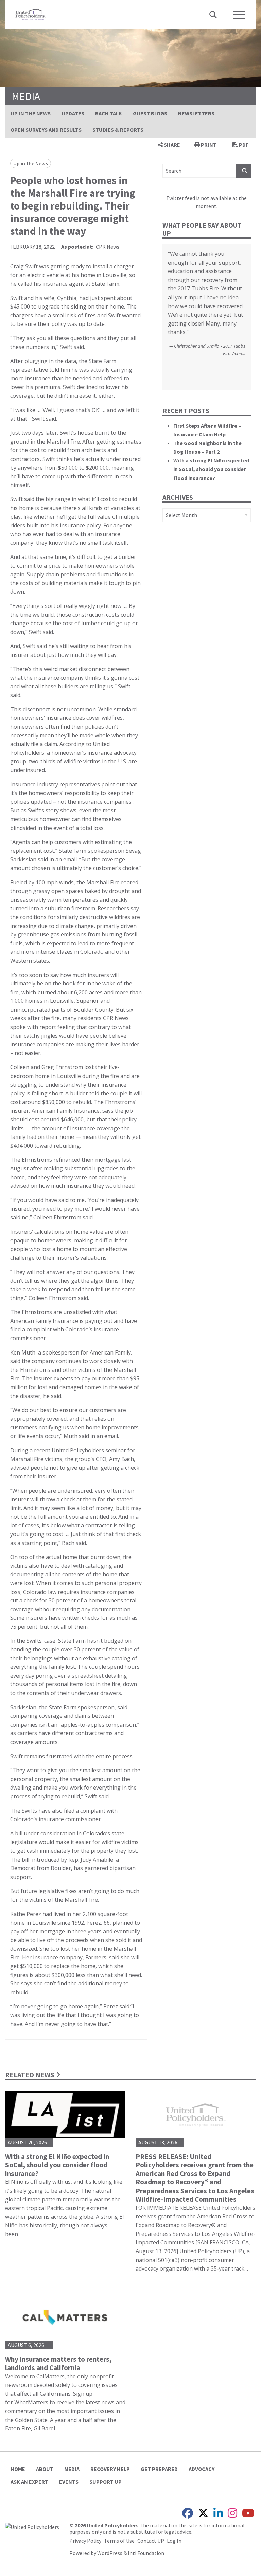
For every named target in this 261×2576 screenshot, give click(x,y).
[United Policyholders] (31, 14)
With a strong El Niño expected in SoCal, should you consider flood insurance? (211, 469)
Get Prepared (159, 2469)
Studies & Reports (118, 130)
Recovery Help (110, 2469)
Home (18, 2469)
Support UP (106, 2482)
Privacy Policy (85, 2541)
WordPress (110, 2553)
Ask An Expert (29, 2482)
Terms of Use (119, 2541)
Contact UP (151, 2541)
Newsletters (196, 113)
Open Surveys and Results (46, 130)
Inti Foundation (146, 2553)
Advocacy (202, 2469)
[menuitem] (31, 113)
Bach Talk (109, 113)
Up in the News (31, 113)
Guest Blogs (150, 113)
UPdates (73, 113)
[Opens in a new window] (32, 2526)
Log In (174, 2541)
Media (72, 2469)
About (45, 2469)
